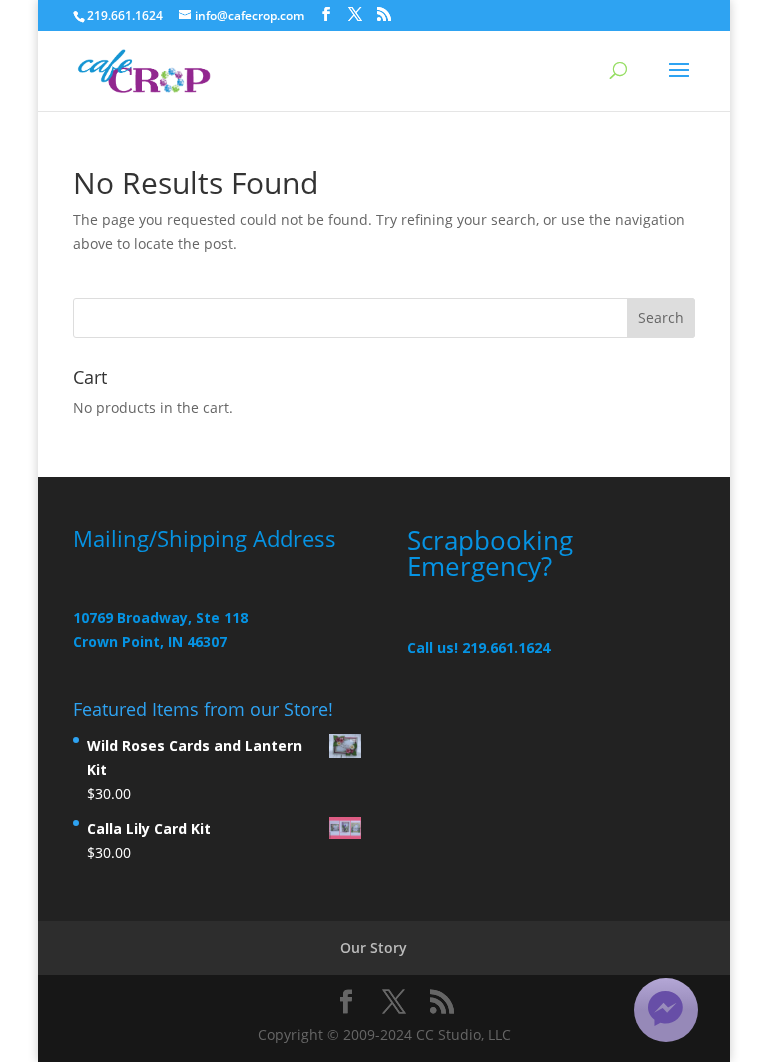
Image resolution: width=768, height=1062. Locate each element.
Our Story (373, 947)
